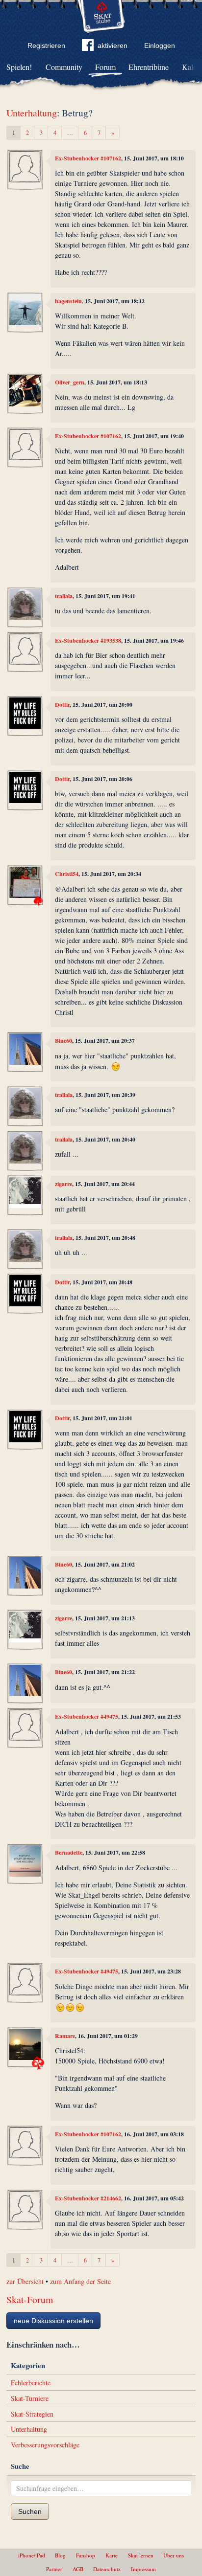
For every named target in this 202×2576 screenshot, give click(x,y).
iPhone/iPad (32, 2555)
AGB (78, 2569)
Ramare (65, 2036)
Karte (112, 2555)
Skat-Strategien (32, 2414)
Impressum (143, 2569)
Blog (60, 2555)
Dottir (62, 705)
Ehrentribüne (149, 67)
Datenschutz (107, 2569)
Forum (105, 67)
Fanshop (86, 2555)
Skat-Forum (30, 2299)
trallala (64, 596)
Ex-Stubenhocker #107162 (88, 158)
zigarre (63, 1184)
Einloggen (160, 45)
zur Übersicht (25, 2281)
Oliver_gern (70, 382)
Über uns (174, 2555)
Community (64, 67)
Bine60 (63, 1041)
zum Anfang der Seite (80, 2281)
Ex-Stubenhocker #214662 (88, 2198)
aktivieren (113, 45)
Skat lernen (141, 2555)
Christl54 (67, 874)
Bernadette (69, 1852)
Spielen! (19, 67)
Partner (54, 2569)
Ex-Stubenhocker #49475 (87, 1716)
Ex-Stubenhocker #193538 (88, 640)
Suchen (30, 2511)
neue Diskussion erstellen (53, 2321)
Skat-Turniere (30, 2398)
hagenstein (68, 301)
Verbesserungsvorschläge (45, 2445)
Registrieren (46, 45)
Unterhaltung (32, 113)
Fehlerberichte (31, 2383)
